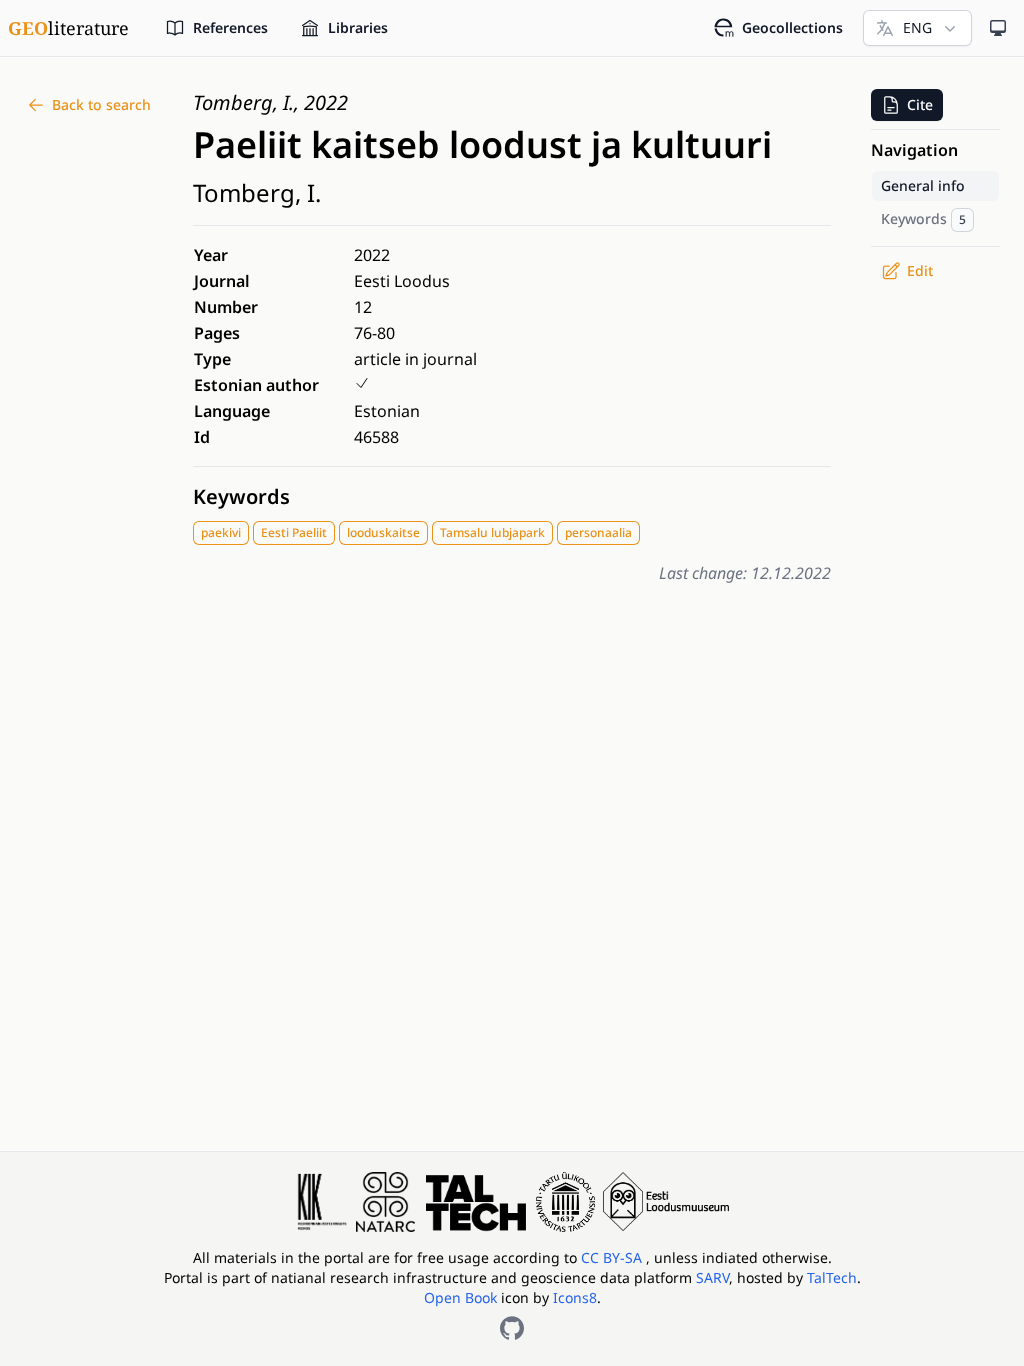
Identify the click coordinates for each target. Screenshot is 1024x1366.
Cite (920, 104)
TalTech (832, 1277)
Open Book (460, 1297)
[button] (907, 105)
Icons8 (575, 1297)
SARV (712, 1277)
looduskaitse (383, 532)
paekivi (221, 532)
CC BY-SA (613, 1257)
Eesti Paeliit (294, 532)
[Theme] (998, 28)
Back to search (101, 104)
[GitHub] (512, 1328)
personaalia (598, 532)
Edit (920, 270)
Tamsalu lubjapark (492, 532)
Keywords (241, 496)
